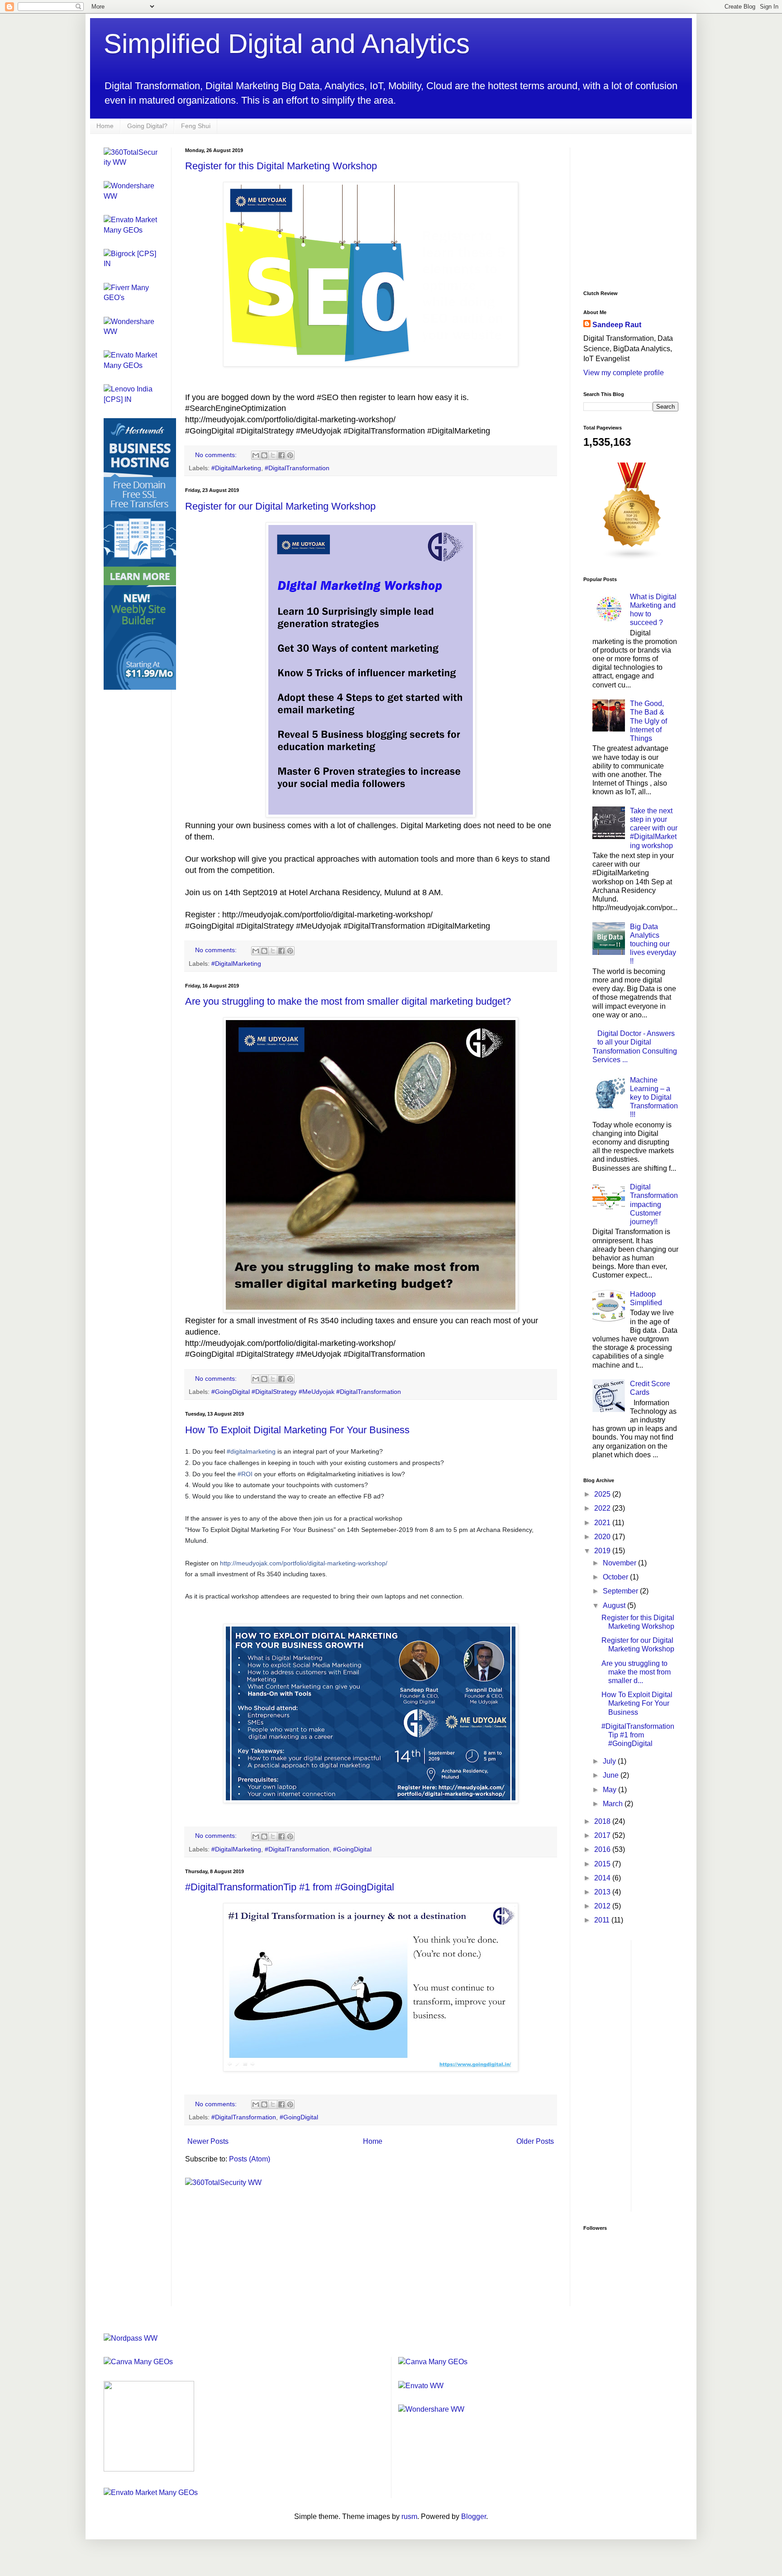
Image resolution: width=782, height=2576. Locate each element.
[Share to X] (273, 455)
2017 (603, 1835)
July (610, 1761)
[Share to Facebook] (281, 455)
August (615, 1605)
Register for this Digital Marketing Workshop (281, 166)
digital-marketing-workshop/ (304, 1563)
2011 (603, 1920)
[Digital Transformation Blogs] (632, 558)
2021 (603, 1523)
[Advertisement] (651, 218)
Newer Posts (208, 2141)
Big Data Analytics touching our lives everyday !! (653, 944)
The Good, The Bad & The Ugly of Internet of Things (648, 721)
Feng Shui (196, 126)
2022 (603, 1508)
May (610, 1790)
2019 (603, 1551)
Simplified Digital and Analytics (287, 44)
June (612, 1775)
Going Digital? (147, 126)
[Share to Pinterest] (290, 455)
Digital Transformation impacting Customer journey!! (654, 1204)
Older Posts (535, 2141)
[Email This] (256, 455)
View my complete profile (624, 373)
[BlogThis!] (264, 455)
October (616, 1577)
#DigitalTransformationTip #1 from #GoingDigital (290, 1887)
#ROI (245, 1474)
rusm (409, 2516)
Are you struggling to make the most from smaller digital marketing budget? (348, 1001)
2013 (603, 1892)
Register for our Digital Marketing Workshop (280, 506)
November (620, 1563)
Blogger (474, 2516)
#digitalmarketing (251, 1451)
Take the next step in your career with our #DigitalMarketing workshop (654, 828)
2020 (603, 1537)
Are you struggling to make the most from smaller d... (636, 1672)
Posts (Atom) (250, 2159)
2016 (603, 1849)
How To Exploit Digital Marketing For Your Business (297, 1430)
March (614, 1804)
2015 (603, 1864)
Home (105, 126)
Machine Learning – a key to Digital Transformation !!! (654, 1097)
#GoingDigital (352, 1849)
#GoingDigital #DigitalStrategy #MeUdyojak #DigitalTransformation (306, 1392)
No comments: (217, 455)
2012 (603, 1906)
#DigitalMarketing (236, 468)
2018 (603, 1821)
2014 (603, 1878)
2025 (603, 1494)
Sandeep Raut (617, 325)
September (621, 1591)
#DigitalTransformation (297, 468)
